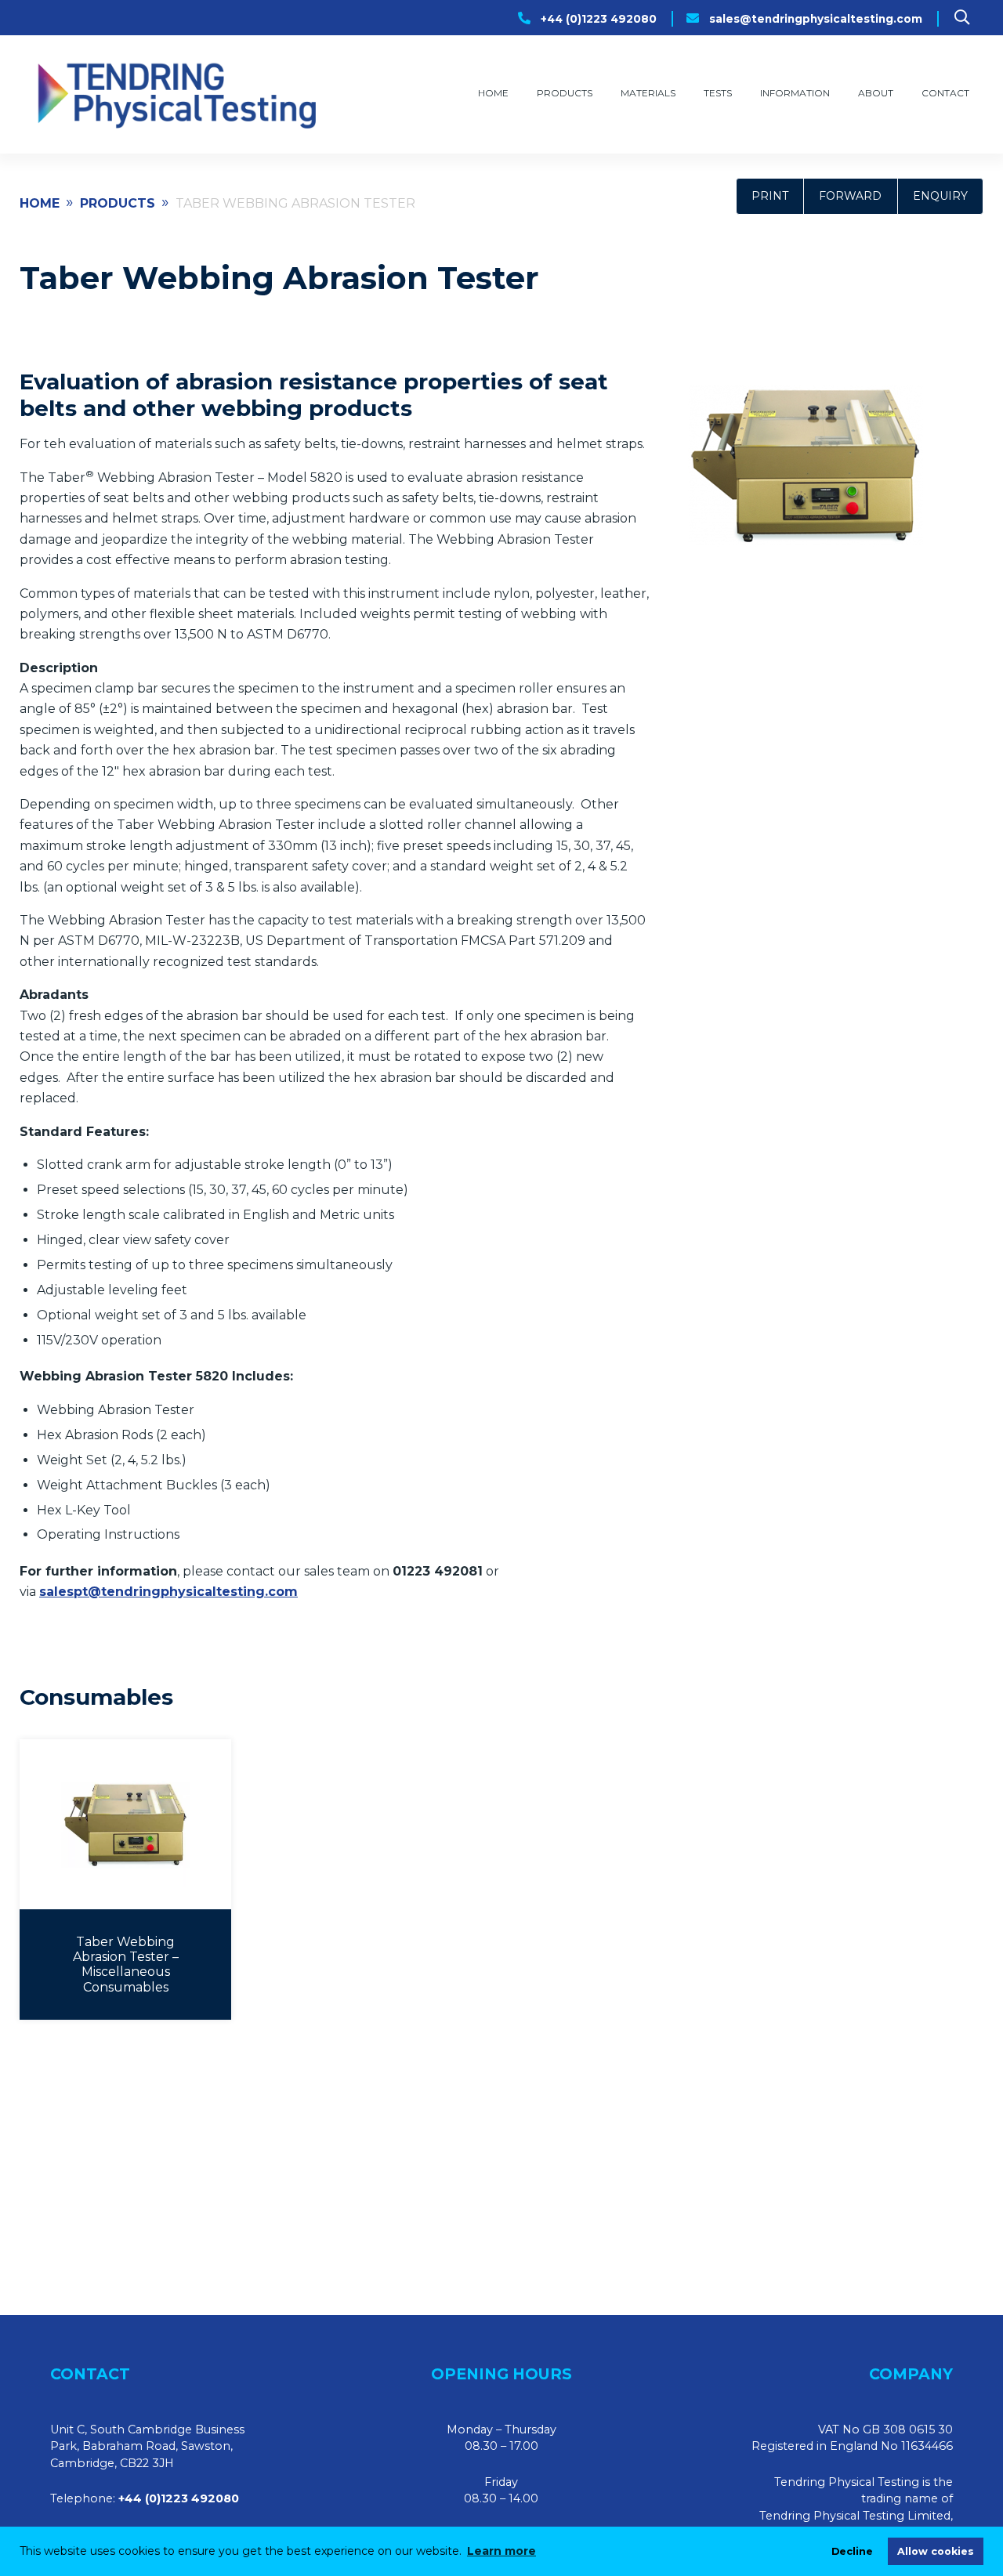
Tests (718, 93)
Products (565, 93)
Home (493, 93)
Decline (852, 2551)
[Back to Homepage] (175, 94)
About (876, 93)
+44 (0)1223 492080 (599, 19)
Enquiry (940, 196)
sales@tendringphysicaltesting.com (816, 19)
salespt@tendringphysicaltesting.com (168, 1592)
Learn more (501, 2551)
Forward (850, 196)
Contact (945, 93)
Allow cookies (936, 2551)
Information (795, 93)
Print (770, 196)
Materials (648, 93)
